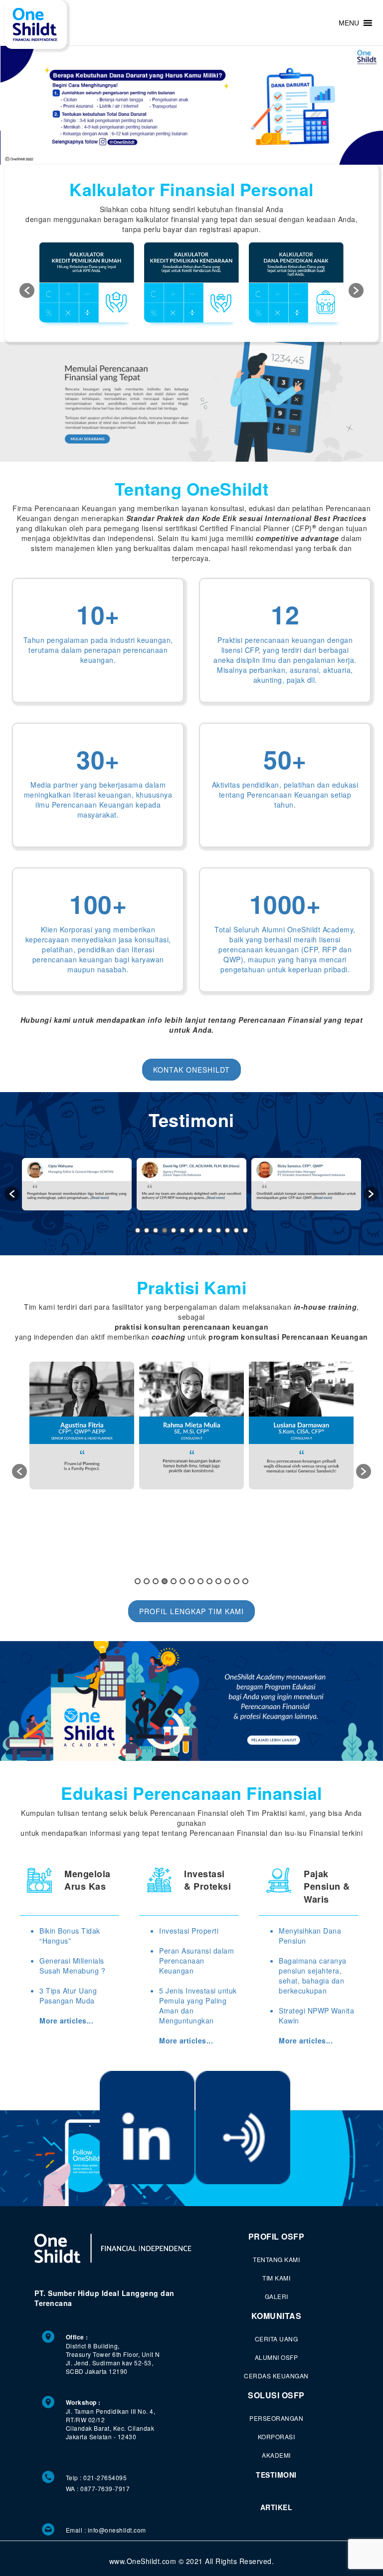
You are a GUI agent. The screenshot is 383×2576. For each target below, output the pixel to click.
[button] (349, 23)
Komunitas (277, 2316)
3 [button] (156, 1230)
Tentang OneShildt (192, 489)
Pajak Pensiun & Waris (327, 1885)
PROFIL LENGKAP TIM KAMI (191, 1611)
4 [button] (165, 1230)
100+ (98, 904)
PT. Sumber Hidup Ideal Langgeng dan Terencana (104, 2298)
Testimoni (191, 1120)
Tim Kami (276, 2278)
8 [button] (200, 1230)
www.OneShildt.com (143, 2561)
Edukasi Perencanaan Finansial (191, 1793)
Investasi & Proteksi (207, 1880)
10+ (98, 614)
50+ (285, 759)
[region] (191, 105)
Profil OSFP (277, 2237)
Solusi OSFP (276, 2395)
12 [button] (236, 1230)
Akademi (276, 2455)
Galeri (277, 2296)
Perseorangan (276, 2418)
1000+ (285, 904)
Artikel (277, 2507)
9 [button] (209, 1230)
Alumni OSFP (277, 2357)
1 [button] (138, 1230)
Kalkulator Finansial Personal (191, 189)
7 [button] (191, 1230)
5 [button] (174, 1230)
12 (285, 614)
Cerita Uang (277, 2339)
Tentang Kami (276, 2259)
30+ (98, 759)
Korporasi (277, 2436)
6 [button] (183, 1230)
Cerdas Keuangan (276, 2376)
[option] (87, 286)
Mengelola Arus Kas (88, 1880)
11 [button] (227, 1230)
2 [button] (147, 1230)
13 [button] (245, 1230)
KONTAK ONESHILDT (191, 1070)
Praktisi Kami (192, 1287)
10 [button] (218, 1230)
